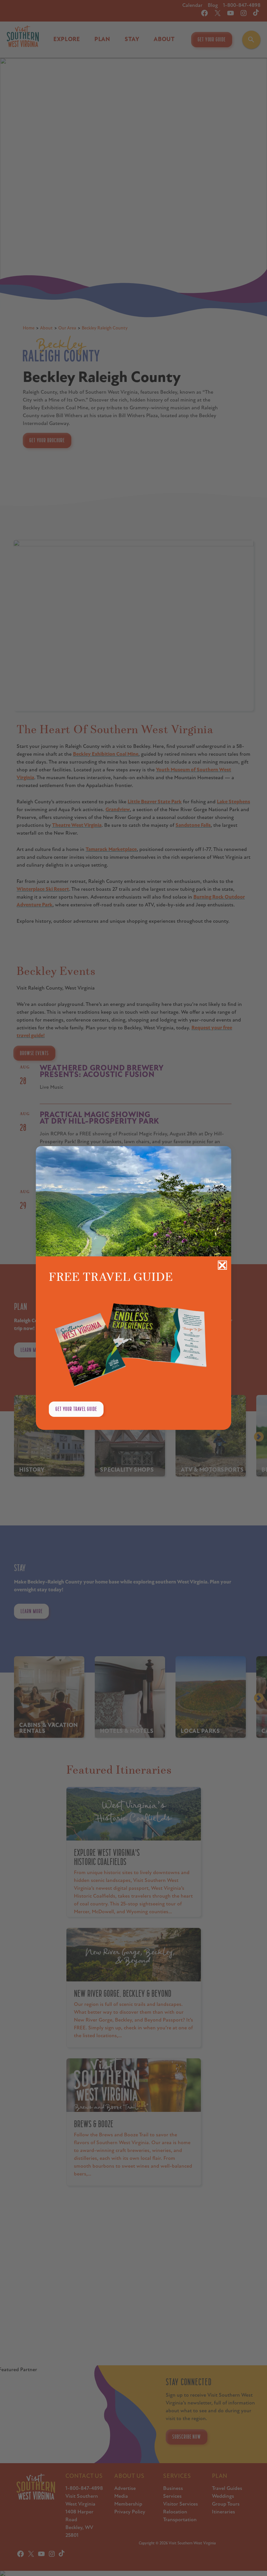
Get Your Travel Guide (76, 1409)
